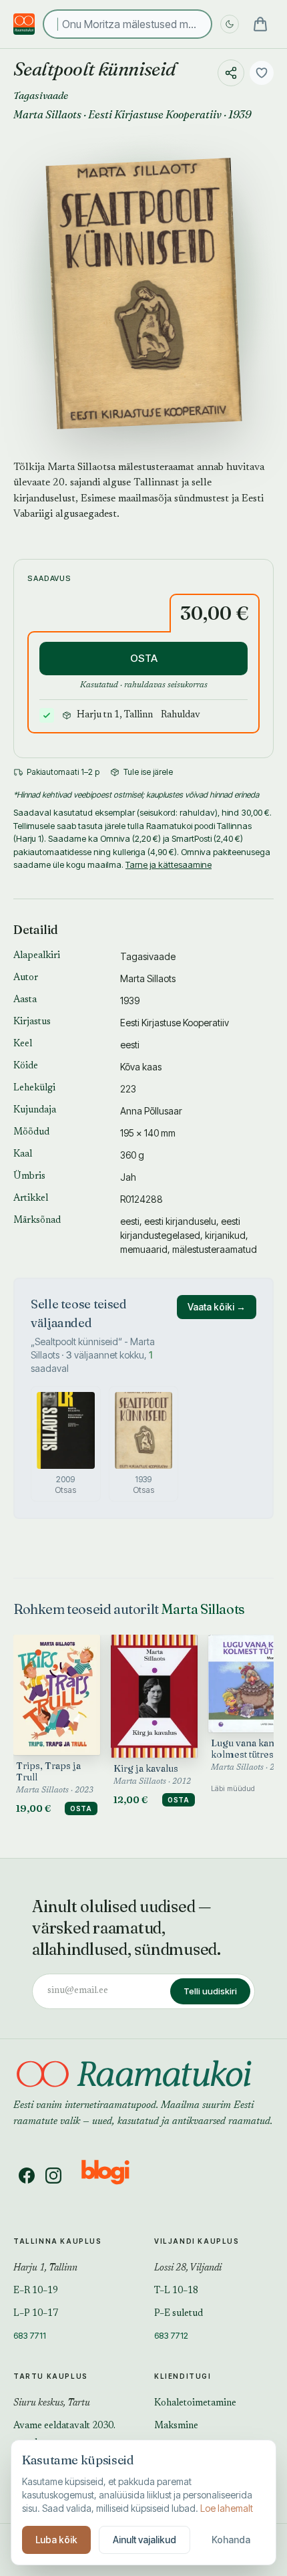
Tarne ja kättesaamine (169, 864)
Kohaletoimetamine (195, 2404)
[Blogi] (114, 2176)
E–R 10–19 (36, 2291)
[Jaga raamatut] (231, 73)
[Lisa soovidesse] (262, 73)
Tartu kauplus (51, 2376)
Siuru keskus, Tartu (52, 2404)
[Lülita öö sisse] (230, 24)
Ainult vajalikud (145, 2540)
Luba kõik (56, 2540)
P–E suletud (179, 2314)
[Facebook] (27, 2176)
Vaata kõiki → (217, 1307)
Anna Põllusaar (151, 1111)
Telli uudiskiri (210, 1991)
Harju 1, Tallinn (45, 2268)
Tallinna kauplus (58, 2241)
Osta (81, 1808)
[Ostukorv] (260, 24)
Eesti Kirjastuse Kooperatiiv (155, 114)
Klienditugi (183, 2376)
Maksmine (176, 2426)
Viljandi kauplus (197, 2241)
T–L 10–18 (176, 2291)
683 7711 (30, 2335)
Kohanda (231, 2540)
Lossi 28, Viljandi (188, 2268)
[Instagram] (53, 2176)
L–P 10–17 (36, 2314)
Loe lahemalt (227, 2508)
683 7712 (171, 2335)
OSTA (144, 658)
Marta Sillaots (47, 114)
